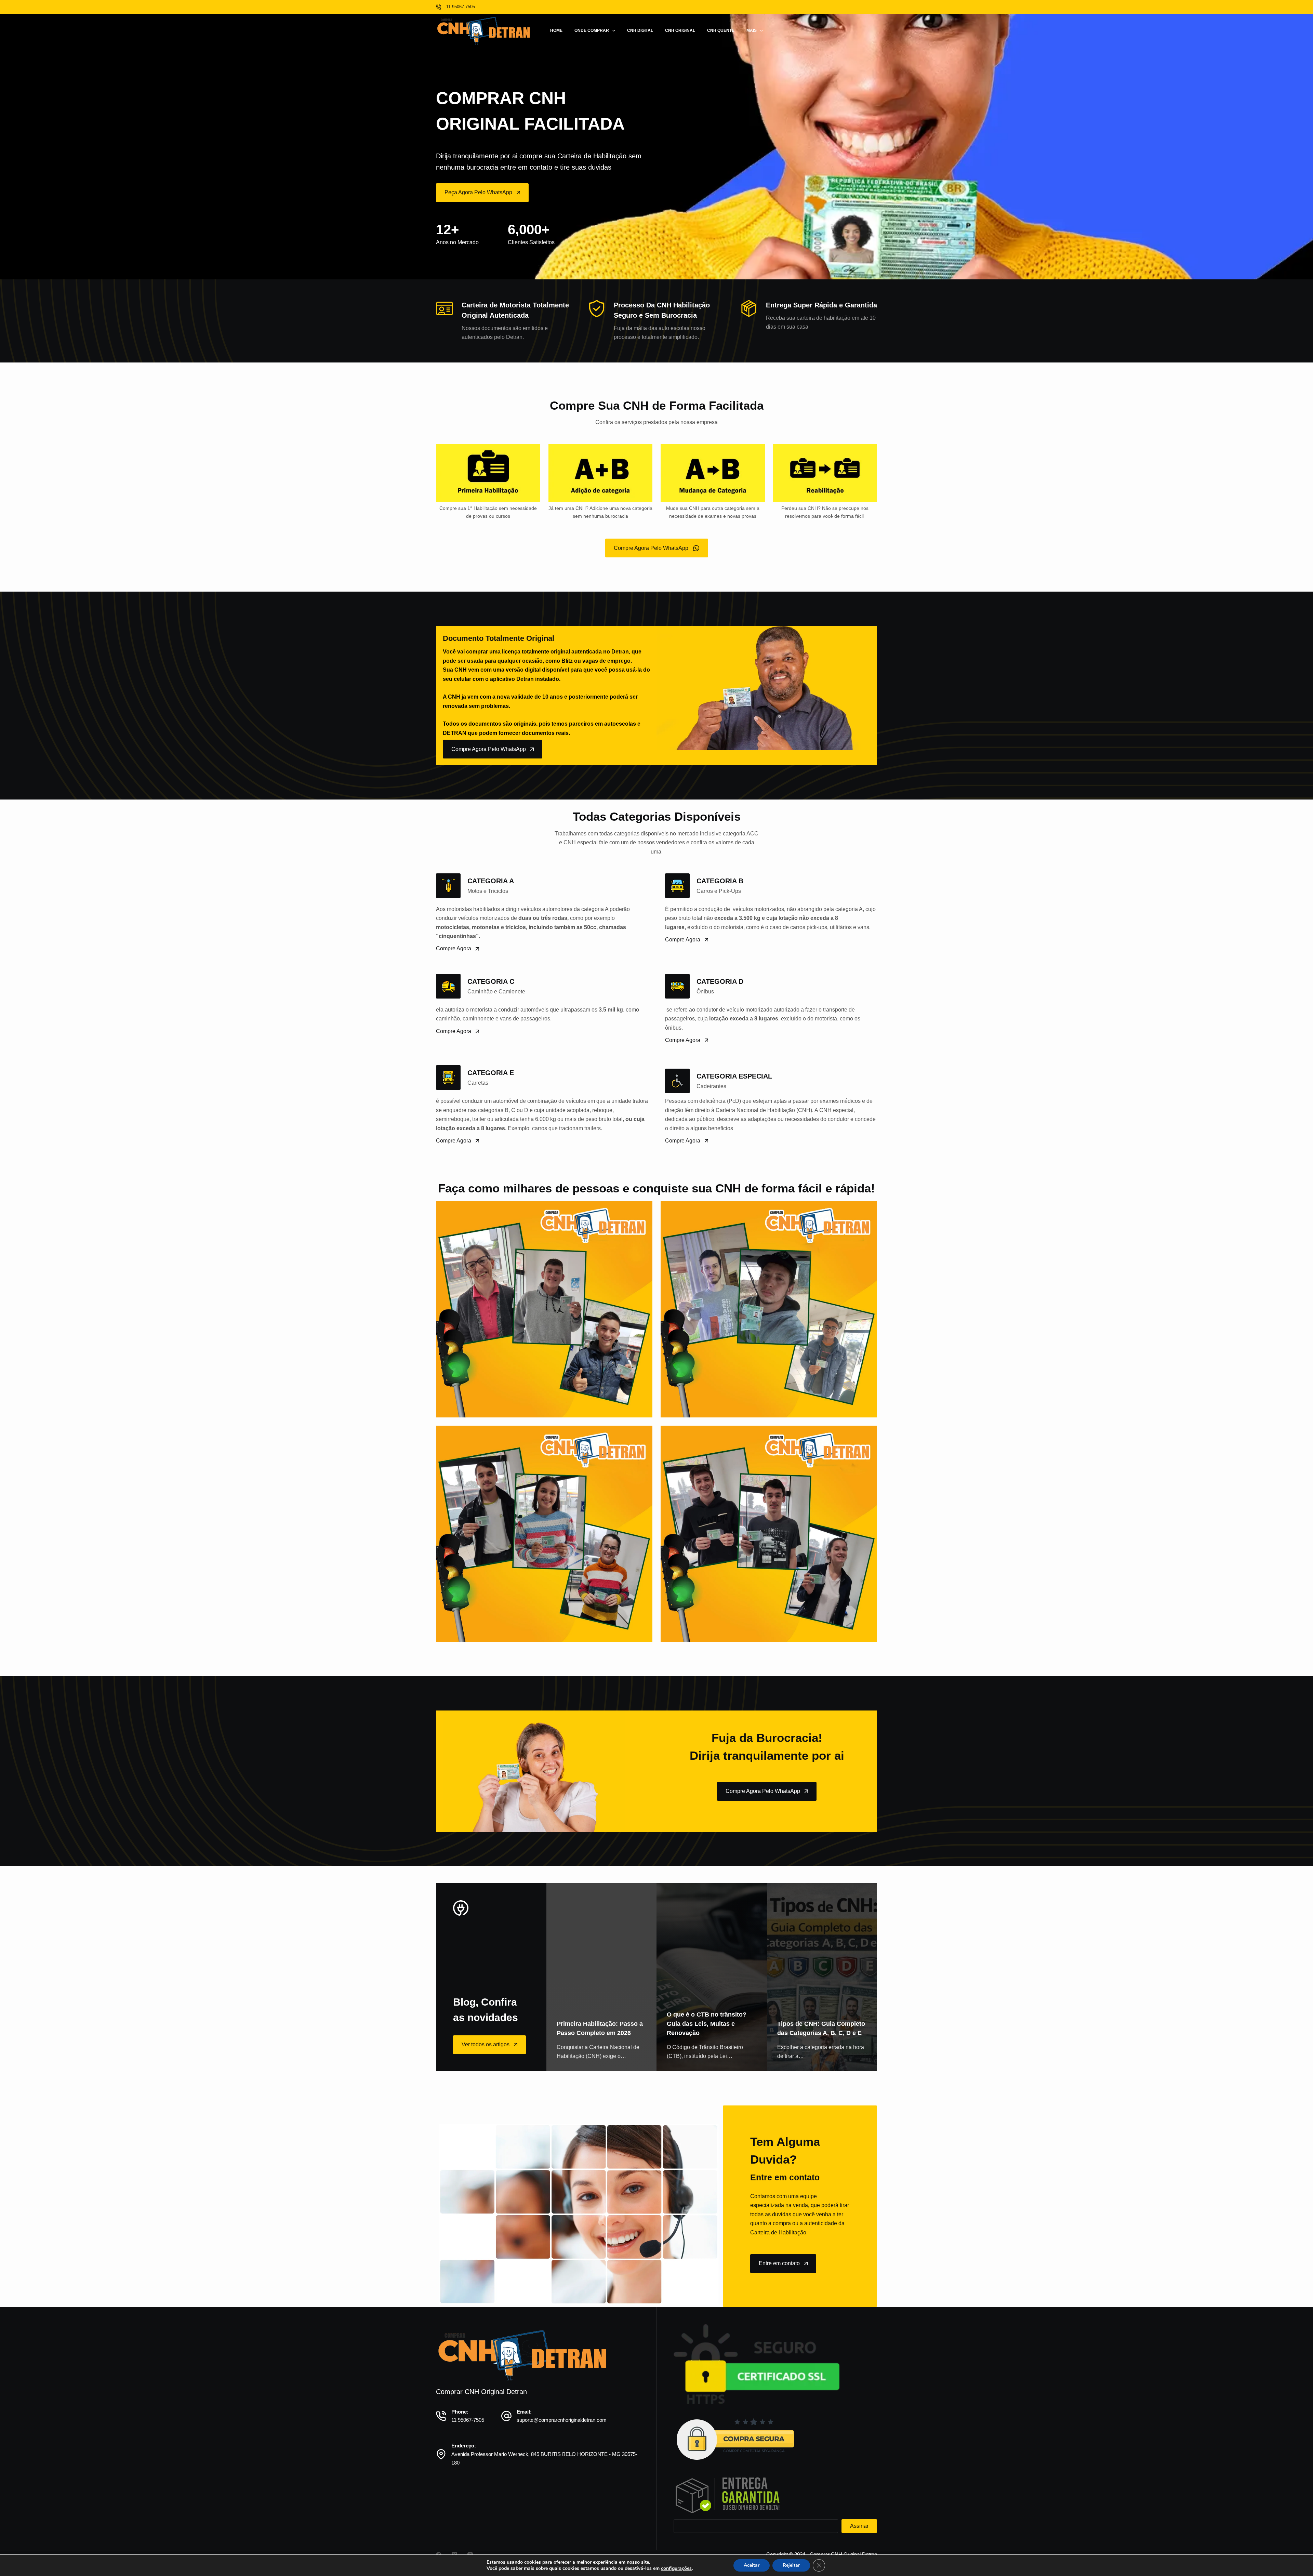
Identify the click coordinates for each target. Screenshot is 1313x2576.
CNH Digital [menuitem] (640, 30)
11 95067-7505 (468, 2420)
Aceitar (752, 2565)
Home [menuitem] (556, 30)
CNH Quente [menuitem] (721, 30)
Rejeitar (791, 2565)
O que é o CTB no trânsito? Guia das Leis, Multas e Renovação (707, 2024)
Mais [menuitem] (752, 30)
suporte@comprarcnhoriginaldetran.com (562, 2420)
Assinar (859, 2526)
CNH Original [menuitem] (680, 30)
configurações (676, 2568)
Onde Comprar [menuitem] (592, 30)
